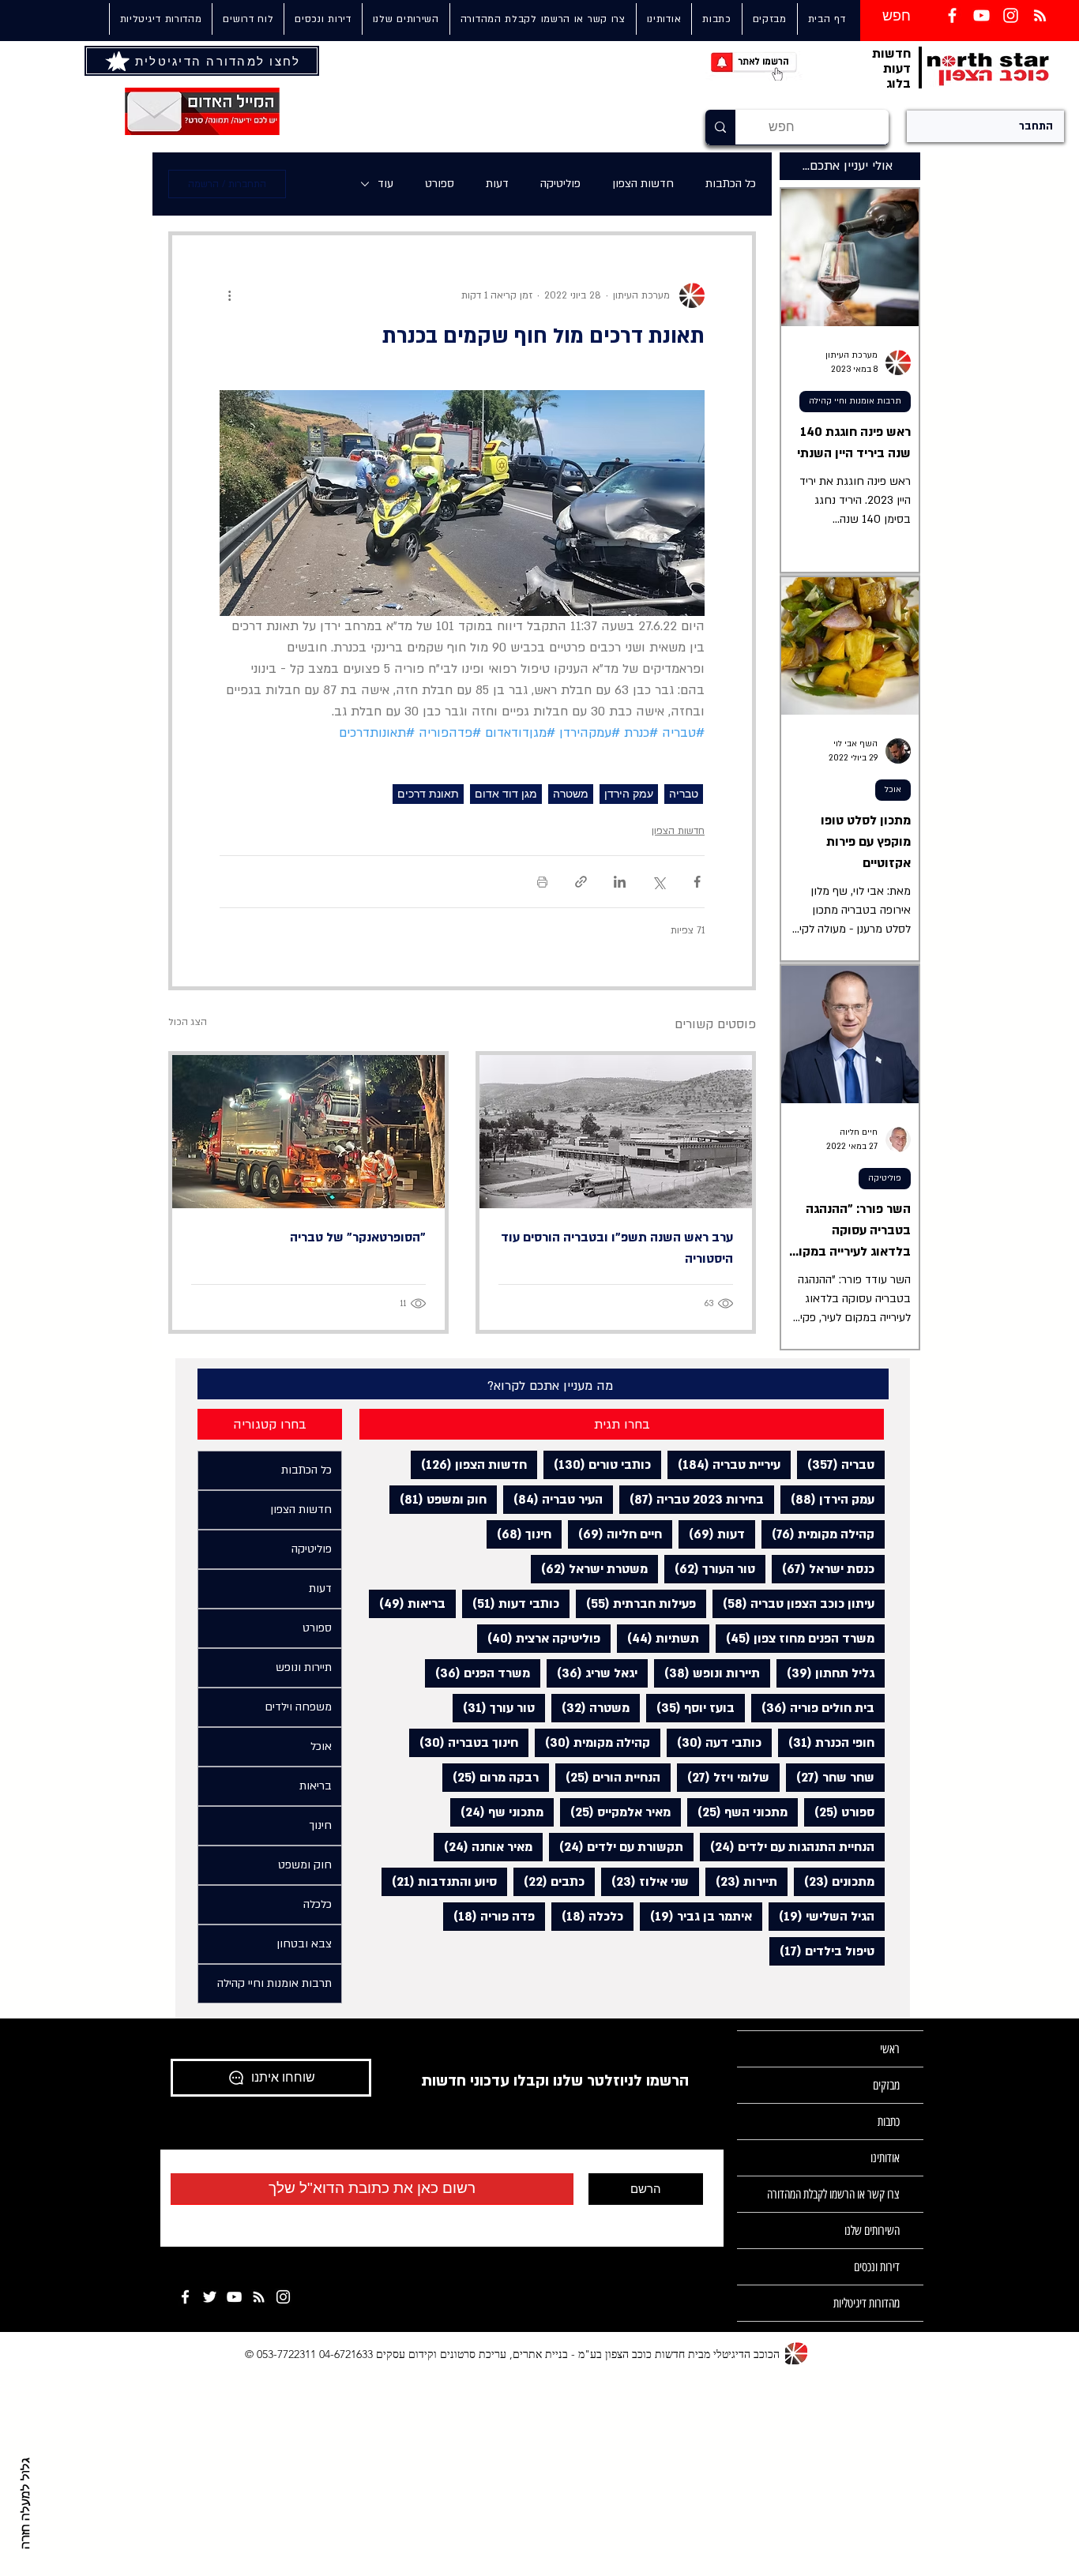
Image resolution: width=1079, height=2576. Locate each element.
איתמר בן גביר (696, 1916)
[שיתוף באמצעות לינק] (581, 882)
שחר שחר (830, 1777)
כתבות (889, 2122)
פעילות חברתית (636, 1603)
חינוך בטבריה (464, 1742)
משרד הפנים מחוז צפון (795, 1638)
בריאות (407, 1603)
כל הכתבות (731, 184)
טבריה (684, 794)
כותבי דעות (511, 1603)
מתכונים (834, 1881)
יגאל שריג (592, 1673)
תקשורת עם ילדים (616, 1847)
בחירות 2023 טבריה (692, 1499)
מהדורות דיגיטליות (867, 2303)
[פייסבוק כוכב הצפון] (952, 15)
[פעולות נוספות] (229, 295)
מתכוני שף (497, 1812)
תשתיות (658, 1638)
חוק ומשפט (438, 1499)
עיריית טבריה (724, 1464)
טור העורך (710, 1569)
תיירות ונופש (707, 1673)
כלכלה (587, 1916)
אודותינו (885, 2158)
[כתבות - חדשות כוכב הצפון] (259, 2297)
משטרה (571, 794)
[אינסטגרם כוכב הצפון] (1011, 15)
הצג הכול (188, 1022)
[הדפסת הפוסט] (542, 882)
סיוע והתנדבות (439, 1881)
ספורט (440, 184)
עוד (385, 184)
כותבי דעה (714, 1742)
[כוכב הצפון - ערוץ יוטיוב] (234, 2297)
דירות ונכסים (877, 2267)
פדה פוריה (489, 1916)
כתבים (549, 1881)
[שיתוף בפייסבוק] (697, 882)
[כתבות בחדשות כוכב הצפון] (1040, 15)
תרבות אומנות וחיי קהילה (855, 401)
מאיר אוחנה (483, 1847)
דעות (497, 184)
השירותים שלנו (872, 2231)
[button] (406, 19)
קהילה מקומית (818, 1534)
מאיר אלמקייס (615, 1812)
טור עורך (494, 1708)
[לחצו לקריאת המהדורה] (119, 61)
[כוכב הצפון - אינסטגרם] (283, 2297)
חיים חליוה (615, 1534)
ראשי (890, 2049)
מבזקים (886, 2085)
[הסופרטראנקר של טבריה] (308, 1132)
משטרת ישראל (589, 1569)
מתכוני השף (737, 1812)
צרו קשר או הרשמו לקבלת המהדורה (833, 2194)
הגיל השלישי (821, 1916)
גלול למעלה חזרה (26, 2503)
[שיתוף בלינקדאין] (620, 882)
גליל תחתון (825, 1673)
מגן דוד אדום (506, 794)
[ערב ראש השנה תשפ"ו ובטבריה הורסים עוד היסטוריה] (616, 1132)
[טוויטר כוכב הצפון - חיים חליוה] (210, 2297)
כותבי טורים (597, 1464)
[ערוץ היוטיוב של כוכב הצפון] (981, 15)
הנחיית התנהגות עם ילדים (787, 1847)
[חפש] (720, 127)
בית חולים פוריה (813, 1708)
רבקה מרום (491, 1777)
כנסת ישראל (823, 1569)
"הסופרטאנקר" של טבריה (358, 1237)
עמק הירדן (629, 794)
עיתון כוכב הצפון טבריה (793, 1603)
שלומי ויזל (723, 1777)
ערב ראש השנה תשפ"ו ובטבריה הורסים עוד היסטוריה (617, 1248)
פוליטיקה (560, 184)
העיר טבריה (553, 1499)
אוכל (893, 790)
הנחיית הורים (608, 1777)
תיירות (741, 1881)
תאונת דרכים (428, 794)
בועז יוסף (690, 1708)
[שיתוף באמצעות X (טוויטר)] (658, 882)
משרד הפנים (477, 1673)
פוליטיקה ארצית (539, 1638)
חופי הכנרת (826, 1742)
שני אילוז (645, 1881)
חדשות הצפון (643, 184)
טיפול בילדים (822, 1951)
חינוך (519, 1534)
